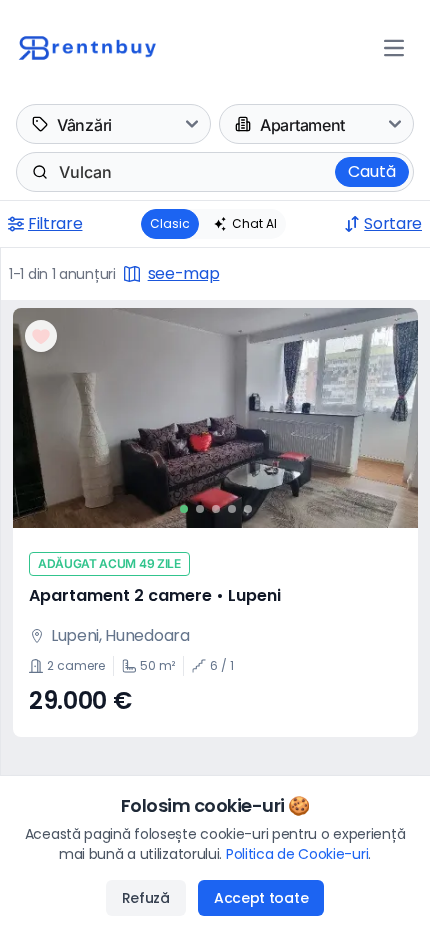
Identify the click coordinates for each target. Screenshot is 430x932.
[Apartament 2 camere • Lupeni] (215, 418)
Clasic (170, 223)
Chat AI (254, 223)
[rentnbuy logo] (104, 48)
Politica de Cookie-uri (297, 854)
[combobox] (61, 172)
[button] (215, 522)
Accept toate (261, 898)
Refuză (146, 898)
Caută (372, 171)
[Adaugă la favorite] (41, 336)
